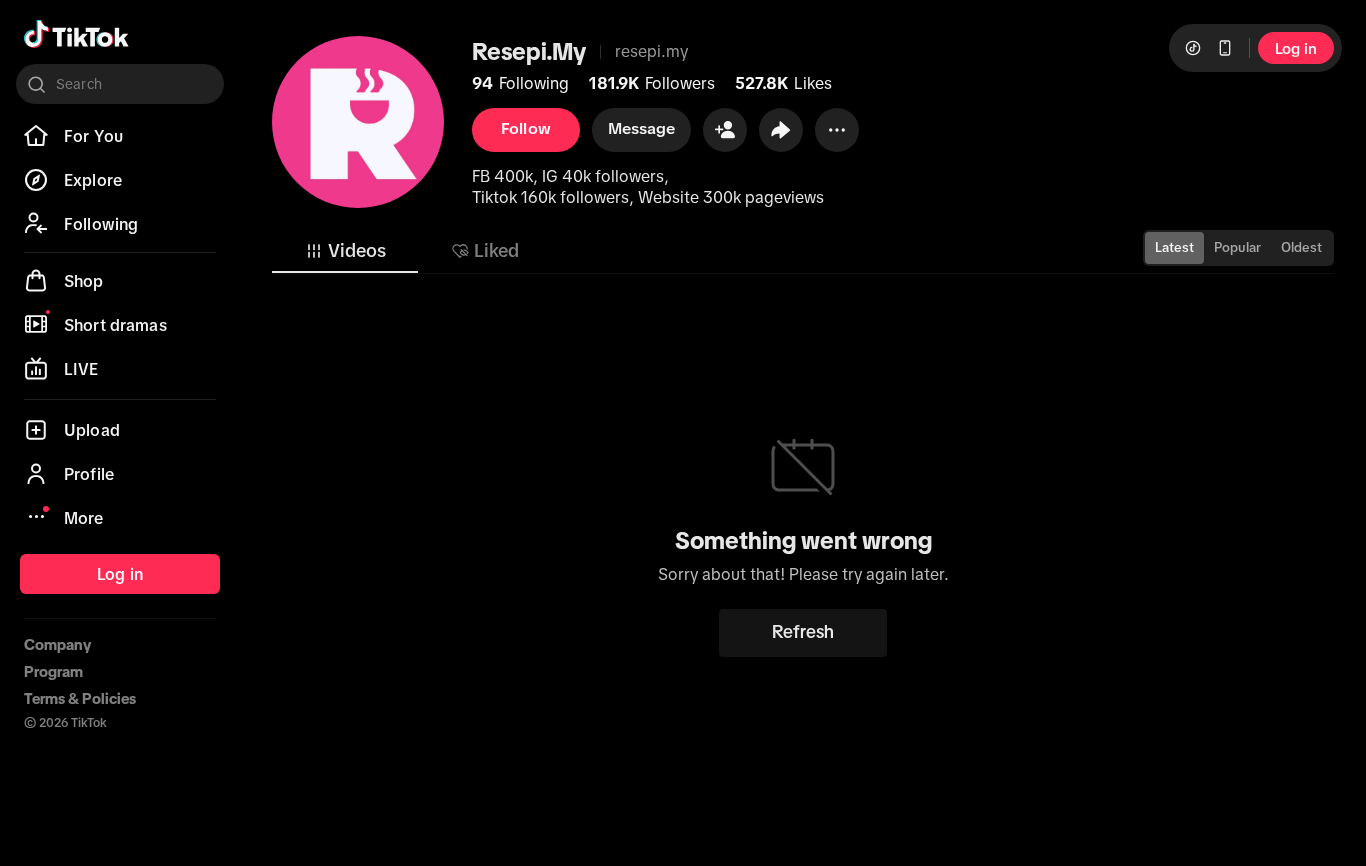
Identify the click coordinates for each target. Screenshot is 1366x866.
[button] (725, 130)
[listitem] (120, 136)
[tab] (345, 251)
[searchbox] (120, 84)
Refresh (803, 632)
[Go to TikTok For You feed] (76, 34)
